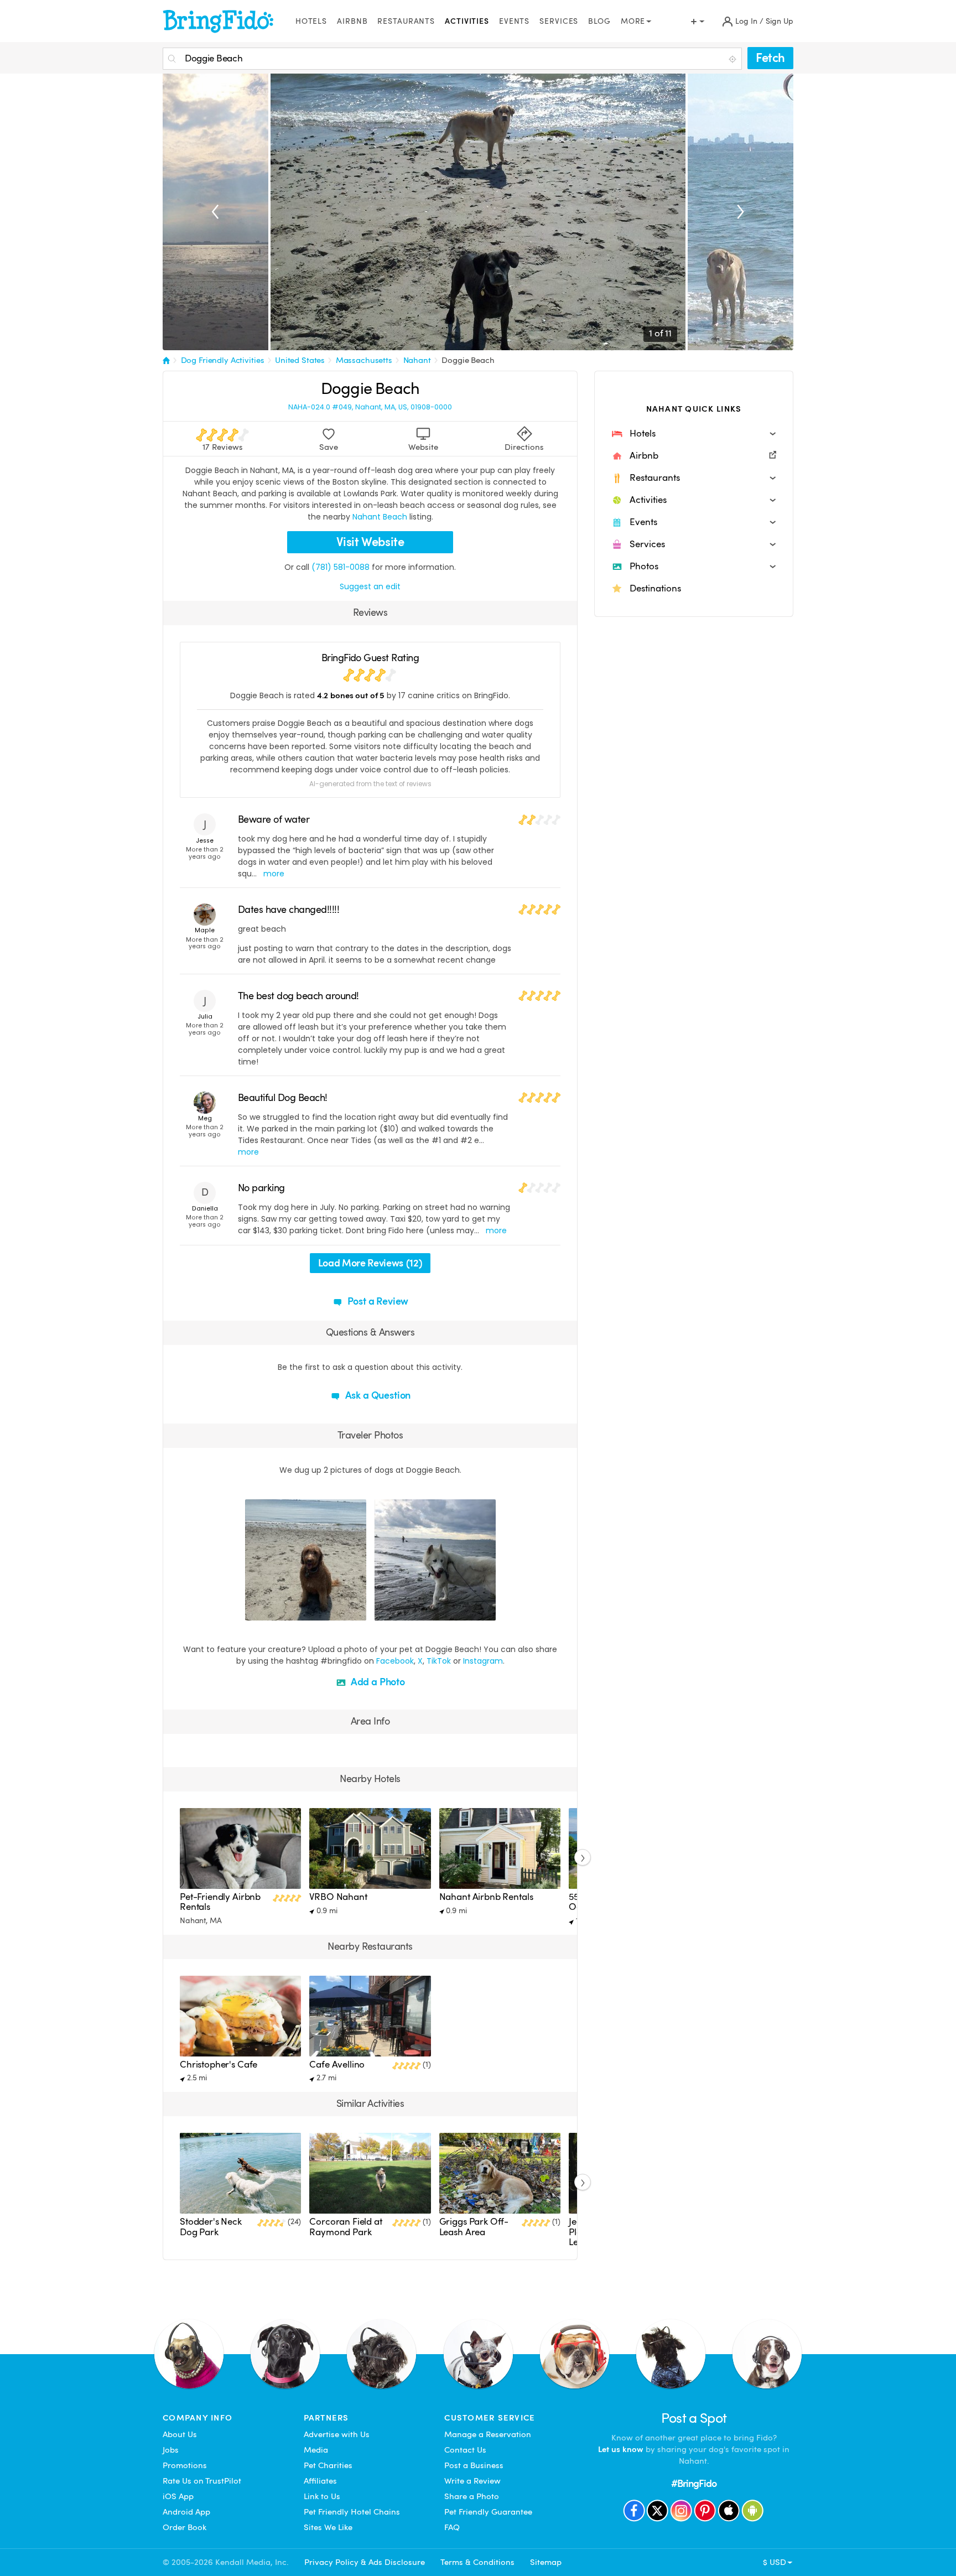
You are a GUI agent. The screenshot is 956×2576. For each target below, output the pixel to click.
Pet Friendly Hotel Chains (352, 2512)
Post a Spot (694, 2418)
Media (316, 2450)
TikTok (439, 1661)
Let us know (621, 2449)
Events (514, 21)
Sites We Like (328, 2527)
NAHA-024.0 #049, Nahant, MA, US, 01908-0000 (370, 407)
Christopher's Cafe (219, 2065)
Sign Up (780, 21)
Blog (599, 21)
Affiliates (320, 2481)
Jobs (171, 2450)
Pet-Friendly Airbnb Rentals (220, 1902)
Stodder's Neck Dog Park (211, 2227)
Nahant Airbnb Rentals (486, 1897)
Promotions (185, 2465)
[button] (694, 434)
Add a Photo (377, 1682)
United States (300, 360)
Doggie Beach (468, 360)
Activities (467, 21)
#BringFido (694, 2483)
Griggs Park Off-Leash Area (474, 2227)
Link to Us (322, 2496)
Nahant (417, 360)
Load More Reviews (370, 1263)
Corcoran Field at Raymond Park (345, 2227)
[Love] (255, 1611)
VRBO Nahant (338, 1897)
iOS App (178, 2496)
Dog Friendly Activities (223, 360)
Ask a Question (377, 1395)
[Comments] (273, 1611)
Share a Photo (472, 2496)
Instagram (483, 1661)
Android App (186, 2512)
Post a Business (474, 2465)
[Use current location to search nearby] (734, 59)
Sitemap (546, 2562)
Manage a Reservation (488, 2434)
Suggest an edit (370, 586)
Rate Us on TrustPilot (202, 2481)
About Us (180, 2434)
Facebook (395, 1661)
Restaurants (406, 21)
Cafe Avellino (337, 2065)
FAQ (452, 2527)
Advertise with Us (337, 2434)
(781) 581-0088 (341, 567)
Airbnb (352, 21)
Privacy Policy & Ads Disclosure (365, 2562)
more (274, 874)
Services (559, 21)
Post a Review (377, 1301)
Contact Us (465, 2450)
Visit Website (370, 542)
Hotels (311, 21)
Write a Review (472, 2481)
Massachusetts (364, 360)
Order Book (185, 2527)
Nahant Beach (380, 517)
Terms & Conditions (477, 2562)
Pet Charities (328, 2465)
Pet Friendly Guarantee (488, 2512)
